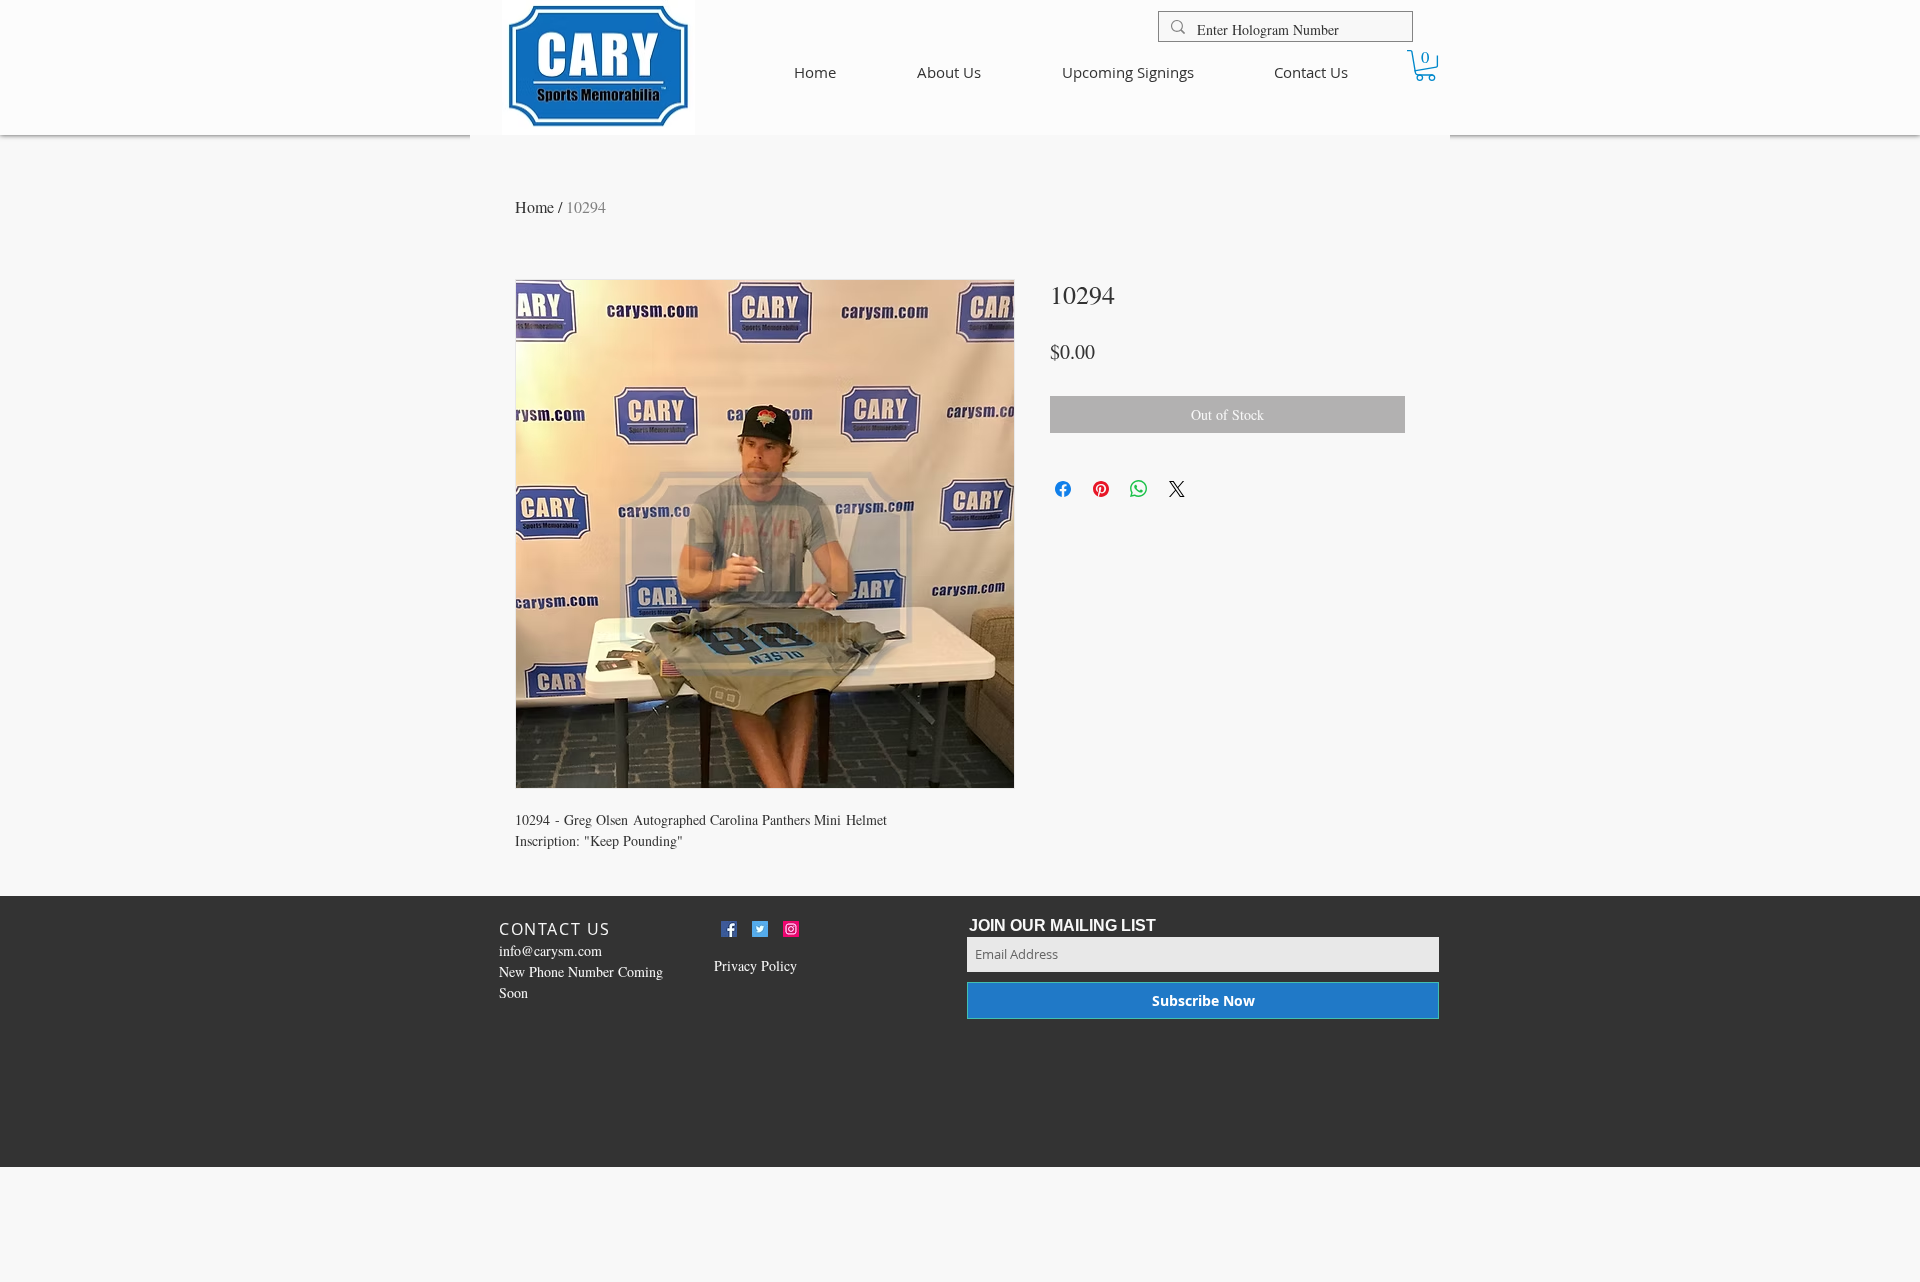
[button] (1425, 65)
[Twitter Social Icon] (760, 929)
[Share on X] (1177, 489)
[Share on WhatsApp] (1139, 489)
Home (534, 206)
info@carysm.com (550, 950)
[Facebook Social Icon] (729, 929)
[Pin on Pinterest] (1101, 489)
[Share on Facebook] (1063, 489)
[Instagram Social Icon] (791, 929)
